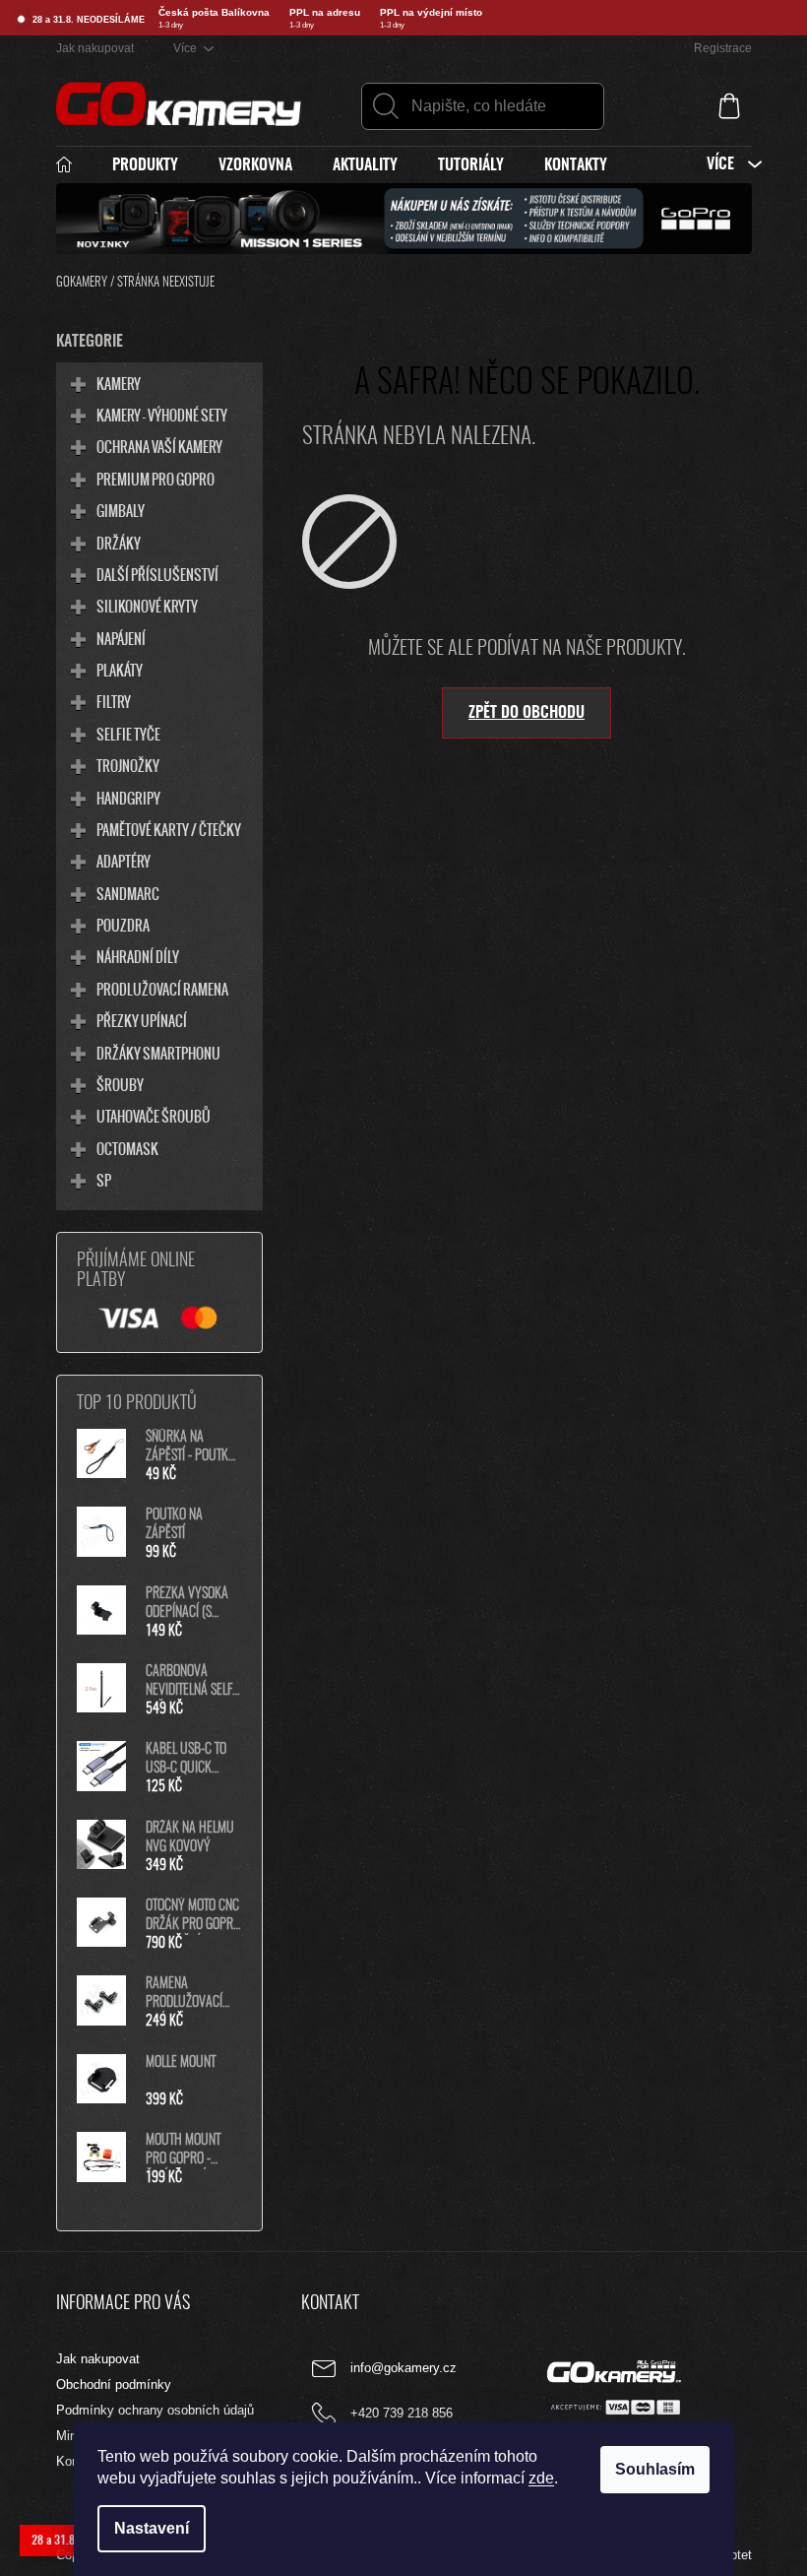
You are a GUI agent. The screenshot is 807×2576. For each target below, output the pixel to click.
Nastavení (152, 2528)
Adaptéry (124, 861)
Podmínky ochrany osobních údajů (155, 2410)
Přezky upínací (142, 1020)
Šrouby (120, 1084)
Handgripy (128, 798)
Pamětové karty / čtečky (169, 829)
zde (541, 2478)
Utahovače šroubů (154, 1116)
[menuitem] (74, 165)
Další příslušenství (157, 574)
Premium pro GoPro (155, 479)
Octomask (127, 1148)
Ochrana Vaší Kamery (159, 446)
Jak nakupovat (95, 48)
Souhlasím (655, 2469)
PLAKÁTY (120, 670)
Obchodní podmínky (114, 2384)
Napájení (121, 638)
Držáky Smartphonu (158, 1053)
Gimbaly (121, 510)
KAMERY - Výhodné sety (162, 415)
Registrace (723, 48)
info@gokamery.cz (403, 2369)
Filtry (114, 701)
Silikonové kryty (147, 606)
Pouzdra (123, 925)
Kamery (119, 383)
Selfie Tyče (128, 734)
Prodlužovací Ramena (162, 989)
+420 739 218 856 (402, 2414)
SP (104, 1180)
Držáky (119, 543)
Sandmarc (128, 893)
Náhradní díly (138, 956)
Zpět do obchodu (527, 713)
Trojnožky (128, 765)
